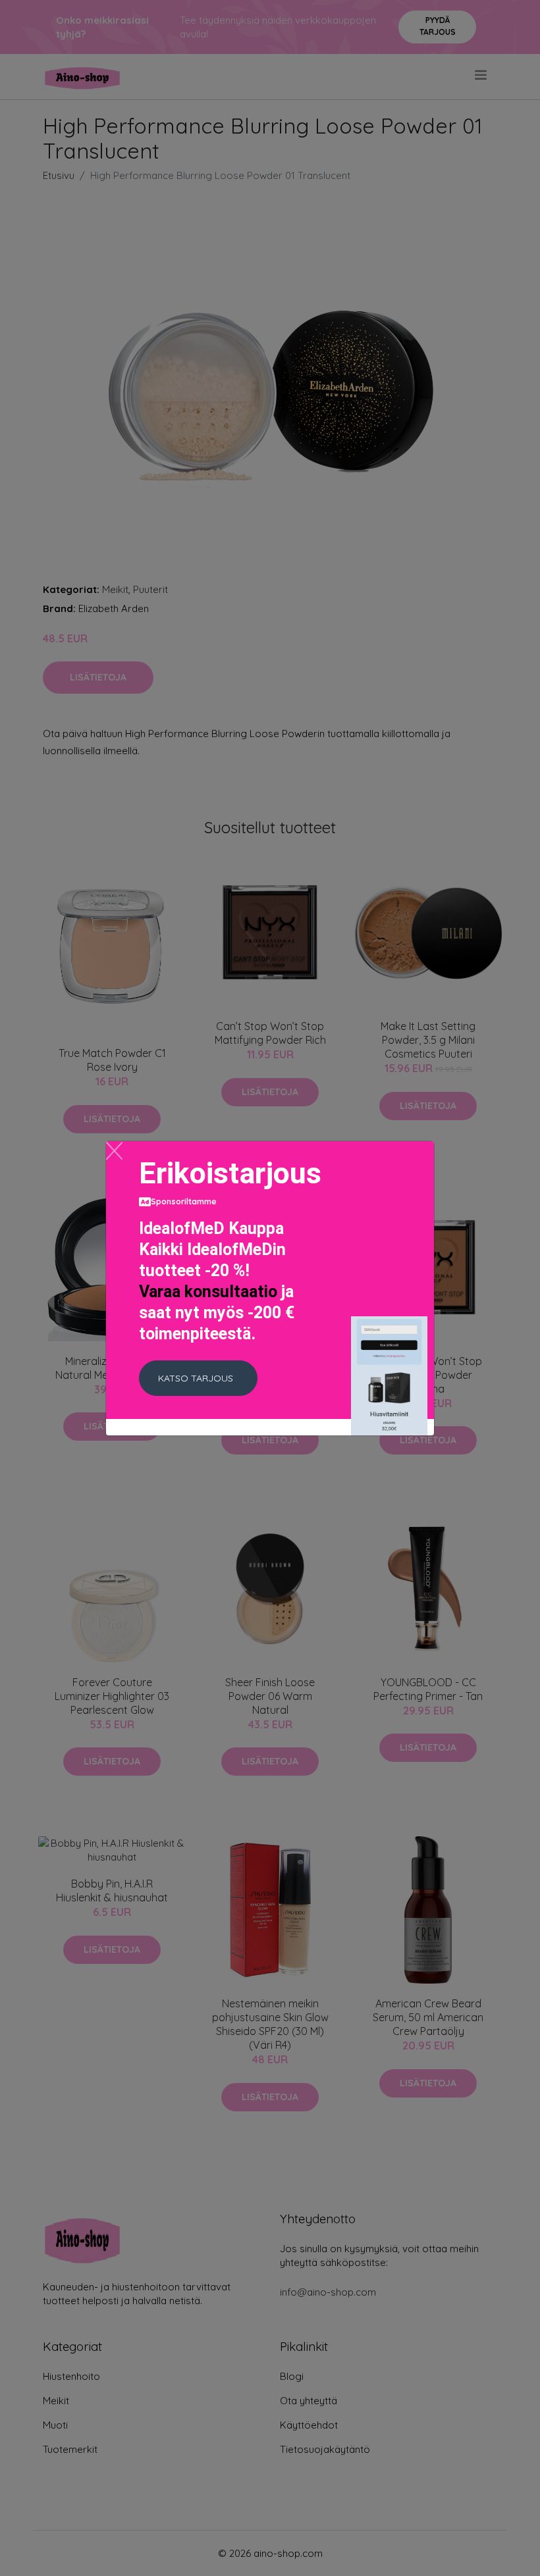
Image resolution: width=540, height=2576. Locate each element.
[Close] (114, 1151)
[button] (198, 1378)
